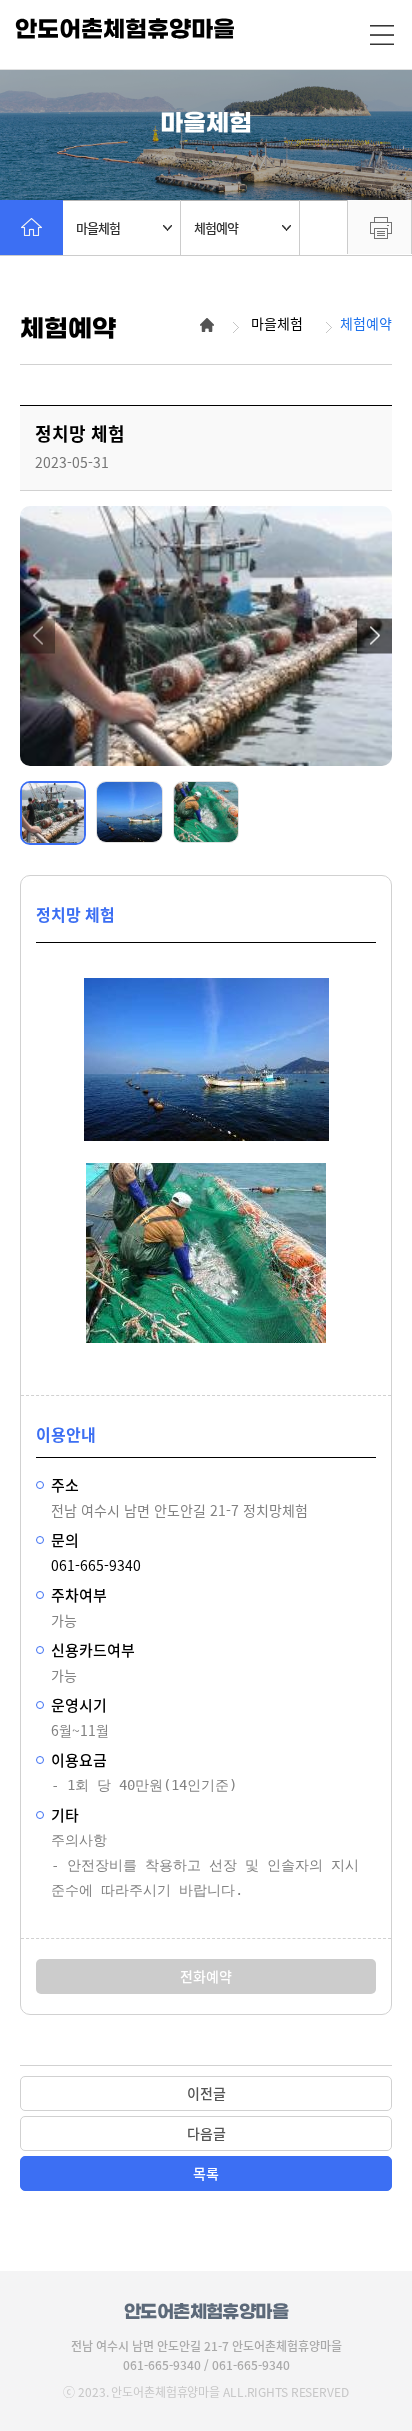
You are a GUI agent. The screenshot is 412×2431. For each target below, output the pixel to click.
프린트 (379, 227)
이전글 (206, 2093)
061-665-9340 (96, 1565)
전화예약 (206, 1976)
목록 (206, 2173)
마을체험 (98, 227)
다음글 (206, 2133)
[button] (37, 635)
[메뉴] (382, 35)
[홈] (31, 227)
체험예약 (216, 227)
